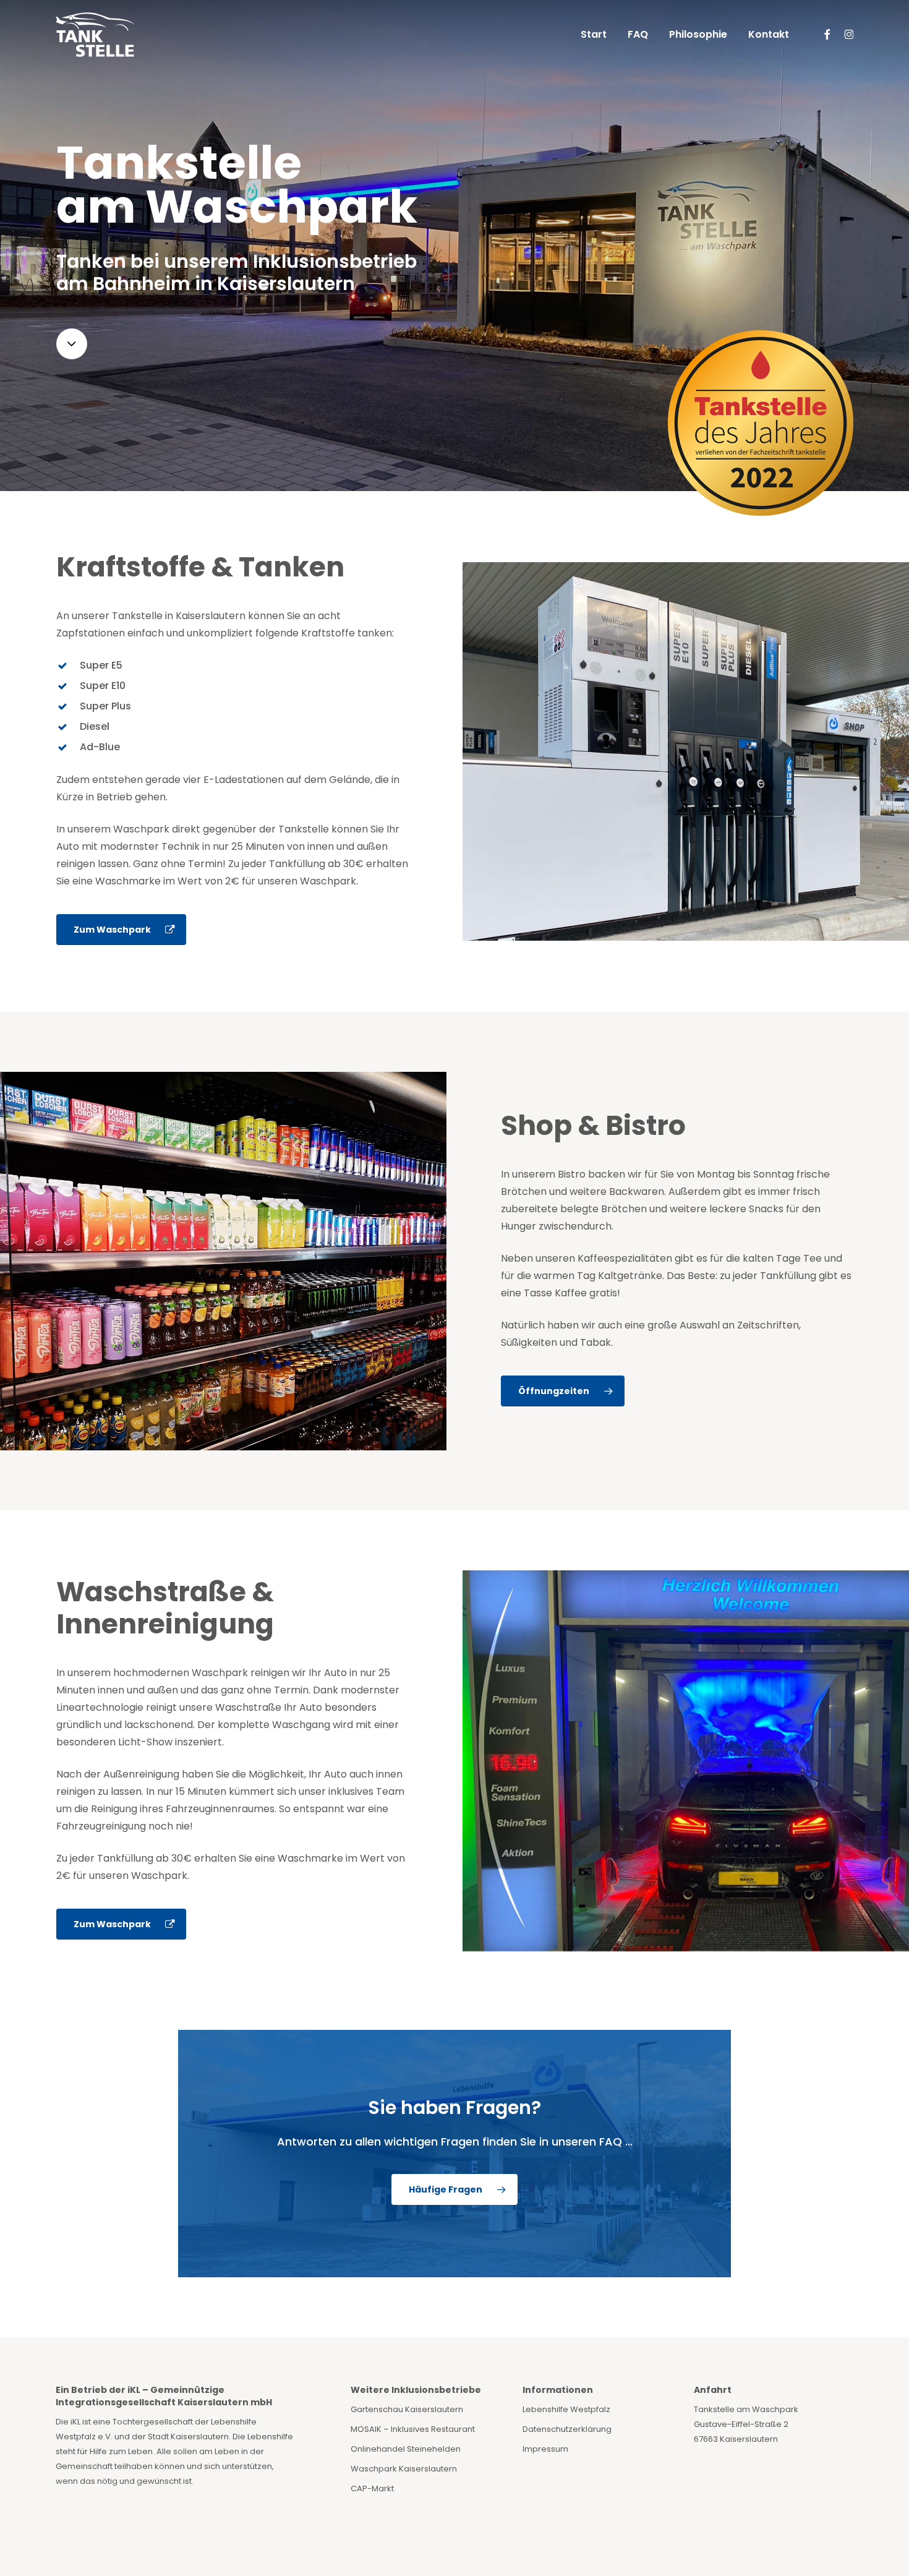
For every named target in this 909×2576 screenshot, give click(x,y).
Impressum (545, 2449)
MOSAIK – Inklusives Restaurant (413, 2429)
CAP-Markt (372, 2488)
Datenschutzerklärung (567, 2429)
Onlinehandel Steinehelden (406, 2449)
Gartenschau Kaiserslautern (407, 2409)
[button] (121, 930)
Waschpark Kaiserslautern (404, 2469)
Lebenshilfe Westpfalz (566, 2409)
